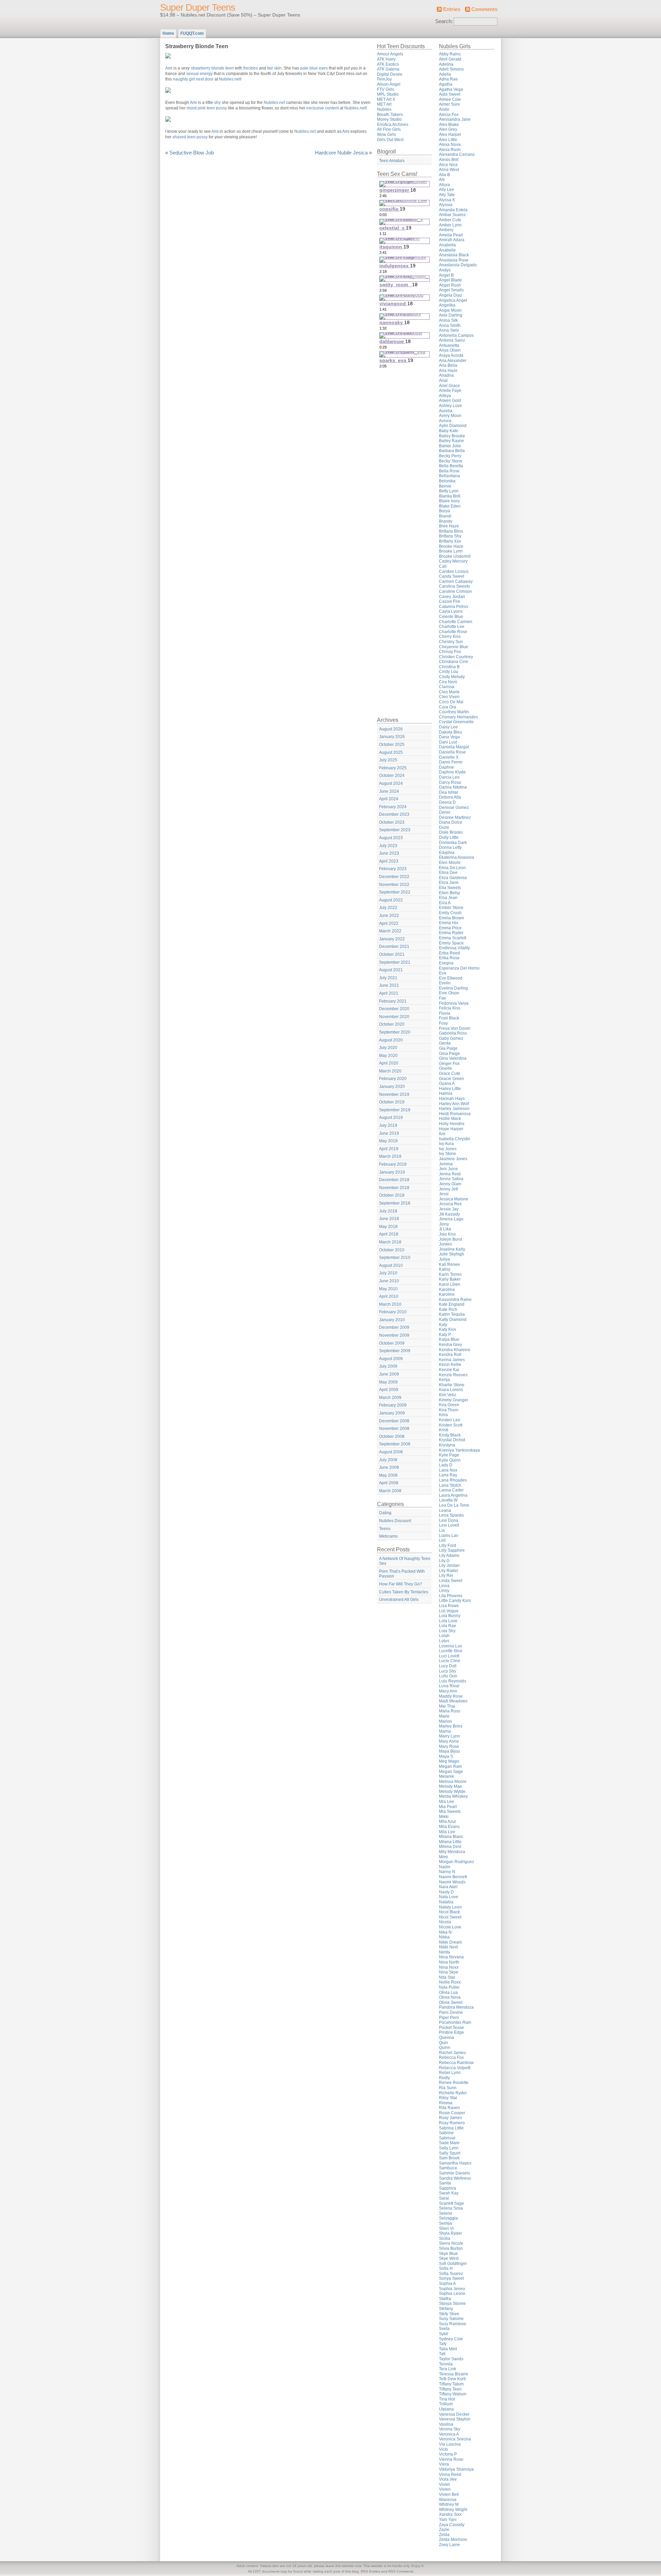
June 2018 (389, 1219)
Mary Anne (449, 1741)
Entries (452, 9)
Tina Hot (447, 2399)
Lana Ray (448, 1475)
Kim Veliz (448, 1395)
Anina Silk (448, 320)
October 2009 (392, 1343)
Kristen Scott (451, 1425)
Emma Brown (452, 918)
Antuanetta (449, 345)
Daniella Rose (452, 752)
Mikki (444, 1817)
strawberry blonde (208, 68)
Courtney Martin (454, 712)
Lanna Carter (451, 1490)
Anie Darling (451, 315)
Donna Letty (450, 847)
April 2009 (389, 1390)
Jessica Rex (450, 1204)
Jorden (445, 1244)
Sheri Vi (446, 2228)
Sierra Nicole (451, 2243)
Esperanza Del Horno (459, 968)
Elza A (445, 903)
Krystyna (447, 1445)
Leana (445, 1510)
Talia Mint (448, 2349)
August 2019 (391, 1118)
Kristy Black (450, 1435)
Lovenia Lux (450, 1646)
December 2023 (394, 814)
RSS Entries (370, 2571)
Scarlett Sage (452, 2203)
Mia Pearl (448, 1807)
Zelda (444, 2535)
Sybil (444, 2334)
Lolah (444, 1636)
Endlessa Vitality (454, 948)
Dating (385, 1513)
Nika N (445, 1932)
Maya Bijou (449, 1751)
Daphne (447, 767)
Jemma (446, 1164)
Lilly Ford (448, 1546)
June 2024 (389, 791)
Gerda (445, 1043)
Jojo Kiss (447, 1234)
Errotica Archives (393, 125)
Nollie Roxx (450, 1982)
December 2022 (394, 877)
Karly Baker (450, 1279)
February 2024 (393, 807)
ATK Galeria (388, 69)
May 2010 (388, 1289)
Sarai (444, 2198)
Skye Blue (448, 2254)
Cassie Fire (450, 601)
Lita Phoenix (451, 1596)
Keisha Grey (450, 1345)
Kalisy (445, 1269)
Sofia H (446, 2268)
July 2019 (388, 1125)
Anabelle (447, 250)
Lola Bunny (450, 1616)
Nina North (449, 1962)
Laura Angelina (453, 1495)
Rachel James (452, 2053)
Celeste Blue (451, 617)
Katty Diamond (453, 1319)
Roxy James (450, 2118)
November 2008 (394, 1429)
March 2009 (390, 1398)
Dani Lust (448, 742)
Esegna (446, 963)
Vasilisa (446, 2424)
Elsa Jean (448, 898)
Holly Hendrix (452, 1124)
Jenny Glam (450, 1184)
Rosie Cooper (452, 2113)
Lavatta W (448, 1500)
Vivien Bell (449, 2494)
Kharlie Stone (452, 1385)
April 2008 (389, 1483)
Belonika (447, 481)
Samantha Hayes (455, 2163)
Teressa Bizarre (454, 2374)
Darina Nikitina (453, 787)
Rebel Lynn (450, 2073)
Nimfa (444, 1952)
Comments (484, 9)
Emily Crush (450, 913)
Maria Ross (450, 1711)
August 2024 (391, 783)
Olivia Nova (450, 1997)
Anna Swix (449, 330)
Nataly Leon (450, 1907)
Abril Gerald (450, 59)
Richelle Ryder (453, 2093)
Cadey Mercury (453, 561)
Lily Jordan (449, 1565)
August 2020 (391, 1040)
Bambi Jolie (450, 446)
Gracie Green (452, 1079)
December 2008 (394, 1421)
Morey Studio (389, 119)
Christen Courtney (456, 657)
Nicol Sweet (450, 1917)
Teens (385, 1529)
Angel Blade (450, 280)
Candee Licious (454, 571)
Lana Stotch (450, 1485)
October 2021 (392, 954)
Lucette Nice (451, 1651)
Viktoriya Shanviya (456, 2469)
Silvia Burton (451, 2248)
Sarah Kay (449, 2193)
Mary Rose (449, 1746)
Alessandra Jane (455, 119)
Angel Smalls (451, 290)
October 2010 (392, 1250)
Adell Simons (451, 69)
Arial (443, 381)
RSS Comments (401, 2571)
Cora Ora (448, 707)
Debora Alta (450, 797)
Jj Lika (445, 1229)
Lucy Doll (448, 1666)
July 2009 (388, 1366)
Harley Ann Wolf (454, 1104)
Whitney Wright (453, 2510)
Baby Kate (449, 431)
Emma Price (450, 928)
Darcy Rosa (450, 782)
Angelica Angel (453, 300)
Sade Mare (449, 2143)
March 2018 (390, 1242)
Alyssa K (447, 200)
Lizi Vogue (449, 1611)
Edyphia (447, 853)
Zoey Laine (449, 2545)
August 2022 (391, 900)
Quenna (447, 2038)
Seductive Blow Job (192, 153)
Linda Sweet (451, 1581)
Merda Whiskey (453, 1796)
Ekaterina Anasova (457, 857)
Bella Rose (449, 471)
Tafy (443, 2344)
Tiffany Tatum (451, 2384)
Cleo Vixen (449, 697)
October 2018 (392, 1195)
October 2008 (392, 1436)
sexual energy (200, 74)
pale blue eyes (314, 68)
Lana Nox (448, 1470)
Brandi (445, 516)
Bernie (445, 486)
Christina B (449, 667)
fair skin (274, 68)
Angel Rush (450, 285)
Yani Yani (448, 2520)
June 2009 (389, 1374)
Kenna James (452, 1360)
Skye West (449, 2258)
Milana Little (450, 1842)
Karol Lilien (450, 1284)
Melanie (447, 1776)
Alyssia (446, 205)
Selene (446, 2213)
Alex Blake (449, 125)
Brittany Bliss (451, 531)
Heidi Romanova (455, 1114)
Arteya (445, 396)
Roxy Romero (452, 2123)
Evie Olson (449, 993)
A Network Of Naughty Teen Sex (405, 1561)
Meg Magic (449, 1761)
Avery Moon (450, 416)
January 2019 (392, 1172)
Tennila (446, 2364)
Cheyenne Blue (454, 647)
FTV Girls (386, 89)
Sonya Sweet (451, 2278)
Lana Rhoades (453, 1480)
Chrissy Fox (450, 652)
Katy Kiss (448, 1329)
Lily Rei (446, 1575)
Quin (443, 2043)
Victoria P (448, 2454)
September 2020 (395, 1032)
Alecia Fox (449, 115)
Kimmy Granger (454, 1400)
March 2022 (390, 931)
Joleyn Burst (450, 1239)
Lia (442, 1530)
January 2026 (392, 737)
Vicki (443, 2449)
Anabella (447, 245)
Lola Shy (447, 1631)
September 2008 (395, 1444)
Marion (445, 1721)
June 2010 (389, 1281)
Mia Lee (447, 1802)
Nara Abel (448, 1887)
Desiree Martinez (455, 817)
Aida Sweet (450, 94)
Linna (444, 1586)
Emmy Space (451, 943)
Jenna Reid (450, 1174)
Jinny (444, 1224)
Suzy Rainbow (453, 2324)
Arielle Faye (450, 391)
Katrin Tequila (452, 1314)
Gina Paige (449, 1054)
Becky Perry (450, 456)
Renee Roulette (454, 2083)
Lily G (444, 1561)
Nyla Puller (449, 1987)
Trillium (446, 2404)
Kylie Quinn (450, 1460)
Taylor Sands (451, 2359)
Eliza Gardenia (453, 878)
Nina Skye (449, 1972)
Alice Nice (448, 165)
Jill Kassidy (449, 1214)
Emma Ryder (451, 933)
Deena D (447, 802)
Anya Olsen (450, 350)
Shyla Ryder (450, 2233)
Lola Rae (448, 1626)
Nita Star (447, 1977)
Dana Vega (449, 737)
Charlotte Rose (453, 632)
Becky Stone (451, 461)
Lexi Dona (449, 1520)
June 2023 (389, 853)
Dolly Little (449, 837)
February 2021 (393, 1001)
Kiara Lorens (451, 1390)
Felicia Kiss (450, 1008)
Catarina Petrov (454, 607)
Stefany (446, 2309)
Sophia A (447, 2284)
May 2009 (388, 1382)
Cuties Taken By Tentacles (404, 1592)
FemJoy (384, 79)
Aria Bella (448, 365)
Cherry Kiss (450, 637)
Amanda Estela (453, 210)
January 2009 (392, 1413)
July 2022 (388, 908)
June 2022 (389, 916)
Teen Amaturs (392, 161)
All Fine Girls (389, 129)
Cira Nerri (448, 682)
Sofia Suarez (451, 2274)
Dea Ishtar (449, 792)
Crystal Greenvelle (456, 722)
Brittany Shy (450, 536)
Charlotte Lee (452, 627)
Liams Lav (449, 1536)
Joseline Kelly (452, 1249)
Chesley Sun (451, 642)
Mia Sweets (450, 1811)
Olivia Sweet (451, 2002)
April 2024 (389, 799)
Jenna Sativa (451, 1179)
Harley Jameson (454, 1109)
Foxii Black (449, 1018)
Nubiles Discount (395, 1521)
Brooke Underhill (455, 556)
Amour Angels (390, 54)
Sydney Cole (451, 2339)
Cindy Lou (449, 672)
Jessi (444, 1194)
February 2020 (393, 1079)
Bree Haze (449, 526)
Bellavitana (449, 476)
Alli (442, 180)
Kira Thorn (449, 1410)
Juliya (444, 1259)
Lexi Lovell (449, 1525)
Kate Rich (448, 1310)
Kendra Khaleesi (455, 1350)
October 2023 (392, 822)
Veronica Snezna (455, 2439)
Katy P (445, 1335)
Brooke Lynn (451, 551)
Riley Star (448, 2098)
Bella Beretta (451, 466)
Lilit (442, 1540)
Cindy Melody (452, 677)
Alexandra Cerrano (457, 154)
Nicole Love (450, 1927)
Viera (444, 2464)
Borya (444, 511)
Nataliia (446, 1902)
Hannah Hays (452, 1099)
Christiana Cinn (454, 662)
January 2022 (392, 939)
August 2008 (391, 1452)
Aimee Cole (450, 99)
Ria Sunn (448, 2088)
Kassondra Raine (455, 1300)
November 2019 (394, 1094)
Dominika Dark (453, 843)
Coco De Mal (451, 702)
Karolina (447, 1290)
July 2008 (388, 1460)
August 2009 (391, 1359)
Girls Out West (390, 140)
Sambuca (448, 2168)
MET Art (384, 104)
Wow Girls (386, 135)
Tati (442, 2354)
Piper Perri (449, 2018)
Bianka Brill (450, 496)
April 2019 (389, 1149)
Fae (443, 998)
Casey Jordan (452, 597)
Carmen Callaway (456, 581)
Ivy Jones (448, 1149)
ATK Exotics (388, 64)
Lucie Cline (450, 1661)
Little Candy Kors (455, 1601)
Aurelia (446, 411)
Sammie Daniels (454, 2173)
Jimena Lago (451, 1219)
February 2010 (393, 1312)
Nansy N (447, 1872)
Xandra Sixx (450, 2514)
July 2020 (388, 1048)
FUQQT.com (192, 33)
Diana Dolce (451, 822)
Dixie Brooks (451, 832)
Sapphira (448, 2188)
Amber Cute (450, 220)
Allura (444, 185)
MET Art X (386, 99)
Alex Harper (450, 135)
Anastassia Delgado (458, 265)
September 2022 (395, 892)
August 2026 (391, 729)
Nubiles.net (230, 79)
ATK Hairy (386, 59)
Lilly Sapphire (452, 1550)
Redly (444, 2078)
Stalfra (445, 2299)
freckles (251, 68)
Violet (444, 2484)
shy (217, 103)
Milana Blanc (451, 1837)
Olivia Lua (448, 1992)
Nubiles (384, 109)
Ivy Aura (446, 1144)
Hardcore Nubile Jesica (341, 153)
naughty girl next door (193, 79)
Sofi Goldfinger (453, 2264)
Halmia (446, 1093)
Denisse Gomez (454, 808)
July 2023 (388, 846)
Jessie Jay (449, 1209)
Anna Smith (450, 325)
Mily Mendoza (452, 1852)
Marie (444, 1716)
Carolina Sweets (454, 586)
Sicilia (445, 2238)
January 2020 (392, 1087)
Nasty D (446, 1892)
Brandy (446, 521)
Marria (445, 1731)
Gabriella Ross (453, 1033)
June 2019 (389, 1133)
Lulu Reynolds (453, 1681)
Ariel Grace (449, 386)
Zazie (444, 2530)
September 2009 (395, 1351)
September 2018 (395, 1203)
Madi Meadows (453, 1701)
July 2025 (388, 760)
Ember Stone (451, 908)
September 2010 (395, 1258)
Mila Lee (447, 1832)
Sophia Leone (452, 2294)
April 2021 (389, 993)
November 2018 (394, 1188)
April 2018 (389, 1234)
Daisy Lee (448, 727)
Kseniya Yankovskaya (459, 1450)
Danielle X (449, 757)
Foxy (443, 1023)
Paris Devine (451, 2012)
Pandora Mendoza (456, 2007)
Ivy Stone (448, 1154)
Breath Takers (390, 115)
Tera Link (448, 2369)
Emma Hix (449, 923)
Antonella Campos (456, 335)
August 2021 (391, 970)
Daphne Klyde (452, 772)
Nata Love (449, 1897)
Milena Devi (450, 1847)
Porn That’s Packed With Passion (402, 1574)
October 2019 (392, 1102)
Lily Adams (449, 1556)
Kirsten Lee (450, 1420)
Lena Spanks (451, 1515)
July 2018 (388, 1211)
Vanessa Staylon (455, 2419)
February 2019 (393, 1164)
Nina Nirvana (451, 1957)
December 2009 (394, 1327)
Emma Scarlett (453, 938)
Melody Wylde (452, 1792)
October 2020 (392, 1024)
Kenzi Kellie (450, 1365)
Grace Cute (450, 1073)
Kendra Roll (450, 1355)
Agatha (446, 84)
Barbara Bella (452, 451)
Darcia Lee (449, 777)
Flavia (445, 1013)
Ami (169, 68)
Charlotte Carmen (456, 622)
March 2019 (390, 1156)
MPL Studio (388, 94)
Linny (444, 1591)
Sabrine (446, 2133)
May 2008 (388, 1475)
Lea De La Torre (454, 1505)
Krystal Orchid (452, 1440)
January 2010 (392, 1320)
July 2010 (388, 1273)
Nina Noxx (449, 1967)
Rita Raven (449, 2108)
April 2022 (389, 923)
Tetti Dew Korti (452, 2379)
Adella (445, 74)
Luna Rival (449, 1686)
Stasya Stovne (452, 2304)
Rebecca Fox (451, 2057)
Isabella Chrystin (455, 1139)
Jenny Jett (448, 1189)
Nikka (444, 1937)
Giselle (445, 1068)
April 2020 (389, 1063)
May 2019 (388, 1141)
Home (168, 33)
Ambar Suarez (452, 215)
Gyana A (447, 1083)
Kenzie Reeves (453, 1375)
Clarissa (447, 687)
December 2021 (394, 947)
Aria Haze (448, 371)
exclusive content (323, 108)
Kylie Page (449, 1455)
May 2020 (388, 1056)
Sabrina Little (451, 2128)
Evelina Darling (453, 988)
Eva (443, 973)
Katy (443, 1325)
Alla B (444, 175)
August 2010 (391, 1265)
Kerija (444, 1380)
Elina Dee (448, 873)
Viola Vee (448, 2479)
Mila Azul (447, 1821)
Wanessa (448, 2500)
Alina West (449, 170)
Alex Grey (448, 129)
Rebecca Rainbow (456, 2063)
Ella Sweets (450, 888)
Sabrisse (447, 2138)
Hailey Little (450, 1089)
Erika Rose (449, 958)
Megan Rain (450, 1766)
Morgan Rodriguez (457, 1862)
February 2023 (393, 869)
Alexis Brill (449, 160)
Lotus (444, 1641)
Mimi (443, 1857)
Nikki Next (448, 1947)
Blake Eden (450, 506)
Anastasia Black (454, 255)
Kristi (444, 1430)
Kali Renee (449, 1264)
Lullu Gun (448, 1676)
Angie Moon (450, 310)
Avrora (445, 421)
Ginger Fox (449, 1063)
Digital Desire (390, 74)
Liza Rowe (449, 1606)
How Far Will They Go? (401, 1584)
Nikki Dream (450, 1942)
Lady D (446, 1465)
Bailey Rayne (452, 441)
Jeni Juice (448, 1169)
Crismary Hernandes (458, 717)
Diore (444, 827)
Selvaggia (448, 2218)
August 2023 (391, 838)
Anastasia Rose (454, 260)
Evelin (445, 983)
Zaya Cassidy (452, 2525)
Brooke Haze (451, 546)
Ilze (442, 1134)
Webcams (388, 1536)
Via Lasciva (450, 2444)
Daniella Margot (454, 747)
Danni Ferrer (451, 762)
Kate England (452, 1304)
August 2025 (391, 752)
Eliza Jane (449, 883)
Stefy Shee (449, 2314)
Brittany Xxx (450, 541)
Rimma (446, 2103)
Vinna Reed (450, 2475)
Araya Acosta (451, 355)
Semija (445, 2223)
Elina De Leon (452, 868)
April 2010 (389, 1296)
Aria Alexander (453, 361)
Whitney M (449, 2504)
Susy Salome (451, 2319)
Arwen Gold (450, 400)
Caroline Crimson (455, 591)
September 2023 (395, 830)
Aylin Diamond (453, 426)
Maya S (446, 1756)
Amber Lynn (450, 225)
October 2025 (392, 745)
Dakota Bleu (450, 732)
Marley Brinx (451, 1726)
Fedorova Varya (454, 1003)
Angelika (447, 305)
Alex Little (448, 140)
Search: (444, 21)
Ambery (446, 230)
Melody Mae (450, 1786)
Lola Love (448, 1621)
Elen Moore (450, 863)
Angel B (446, 275)
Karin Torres (450, 1274)
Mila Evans (449, 1827)
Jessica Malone (454, 1199)
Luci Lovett (449, 1656)
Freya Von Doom (455, 1028)
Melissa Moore (453, 1782)
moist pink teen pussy (207, 108)
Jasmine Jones (453, 1159)
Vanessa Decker (454, 2414)
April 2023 (389, 861)
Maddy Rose (451, 1696)
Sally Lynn (449, 2148)
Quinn (445, 2048)
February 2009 (393, 1405)
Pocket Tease (452, 2028)
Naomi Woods (452, 1882)
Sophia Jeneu (452, 2289)
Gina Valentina (453, 1058)
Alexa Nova (450, 145)
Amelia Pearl (451, 235)
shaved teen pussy (190, 137)
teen (230, 68)
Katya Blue (449, 1339)
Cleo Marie (449, 692)
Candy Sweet (452, 576)
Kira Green (449, 1405)
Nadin (445, 1867)
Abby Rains (450, 54)
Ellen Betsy (449, 893)
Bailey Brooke (452, 436)
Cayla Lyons (451, 611)
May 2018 (388, 1227)
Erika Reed (449, 953)
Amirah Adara (452, 240)
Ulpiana (446, 2409)
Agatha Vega (451, 89)
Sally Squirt (450, 2153)
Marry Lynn (449, 1736)
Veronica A (449, 2434)
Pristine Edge (452, 2032)
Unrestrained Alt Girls (399, 1600)
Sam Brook (449, 2158)
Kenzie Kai (449, 1370)
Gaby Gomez (451, 1038)
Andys (445, 270)
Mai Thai (447, 1706)
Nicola (445, 1922)
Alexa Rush (450, 150)
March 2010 (390, 1304)
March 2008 (390, 1491)
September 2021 (395, 962)
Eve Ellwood (451, 978)
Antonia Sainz (452, 340)
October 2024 (392, 776)
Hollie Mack (450, 1119)
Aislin (444, 109)
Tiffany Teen (450, 2389)
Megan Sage (451, 1772)
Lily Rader (449, 1571)
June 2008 (389, 1467)
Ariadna (446, 375)
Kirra (443, 1415)
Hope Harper (451, 1129)
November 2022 (394, 885)
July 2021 (388, 978)
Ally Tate (447, 195)
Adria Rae (448, 79)
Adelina (446, 64)
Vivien (445, 2489)
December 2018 (394, 1180)
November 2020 (394, 1017)
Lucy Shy (448, 1671)
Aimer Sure (449, 104)
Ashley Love (450, 406)
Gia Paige (448, 1048)
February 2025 (393, 768)
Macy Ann (448, 1691)
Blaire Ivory (449, 501)
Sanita (445, 2183)
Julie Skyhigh (452, 1254)
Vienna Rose (451, 2459)
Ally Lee (447, 190)
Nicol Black (449, 1912)
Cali (443, 566)
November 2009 (394, 1335)
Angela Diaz (450, 295)
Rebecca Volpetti (455, 2068)
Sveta (444, 2329)
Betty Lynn (449, 491)
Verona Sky (450, 2429)
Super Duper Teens (198, 8)
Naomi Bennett (453, 1877)
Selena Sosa (451, 2208)
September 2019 (395, 1110)
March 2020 (390, 1071)
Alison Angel (389, 84)
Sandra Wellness (455, 2178)
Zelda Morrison (453, 2540)
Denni (445, 812)
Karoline (447, 1294)
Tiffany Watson (453, 2394)
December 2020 (394, 1009)
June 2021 (389, 985)
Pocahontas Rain (455, 2022)
